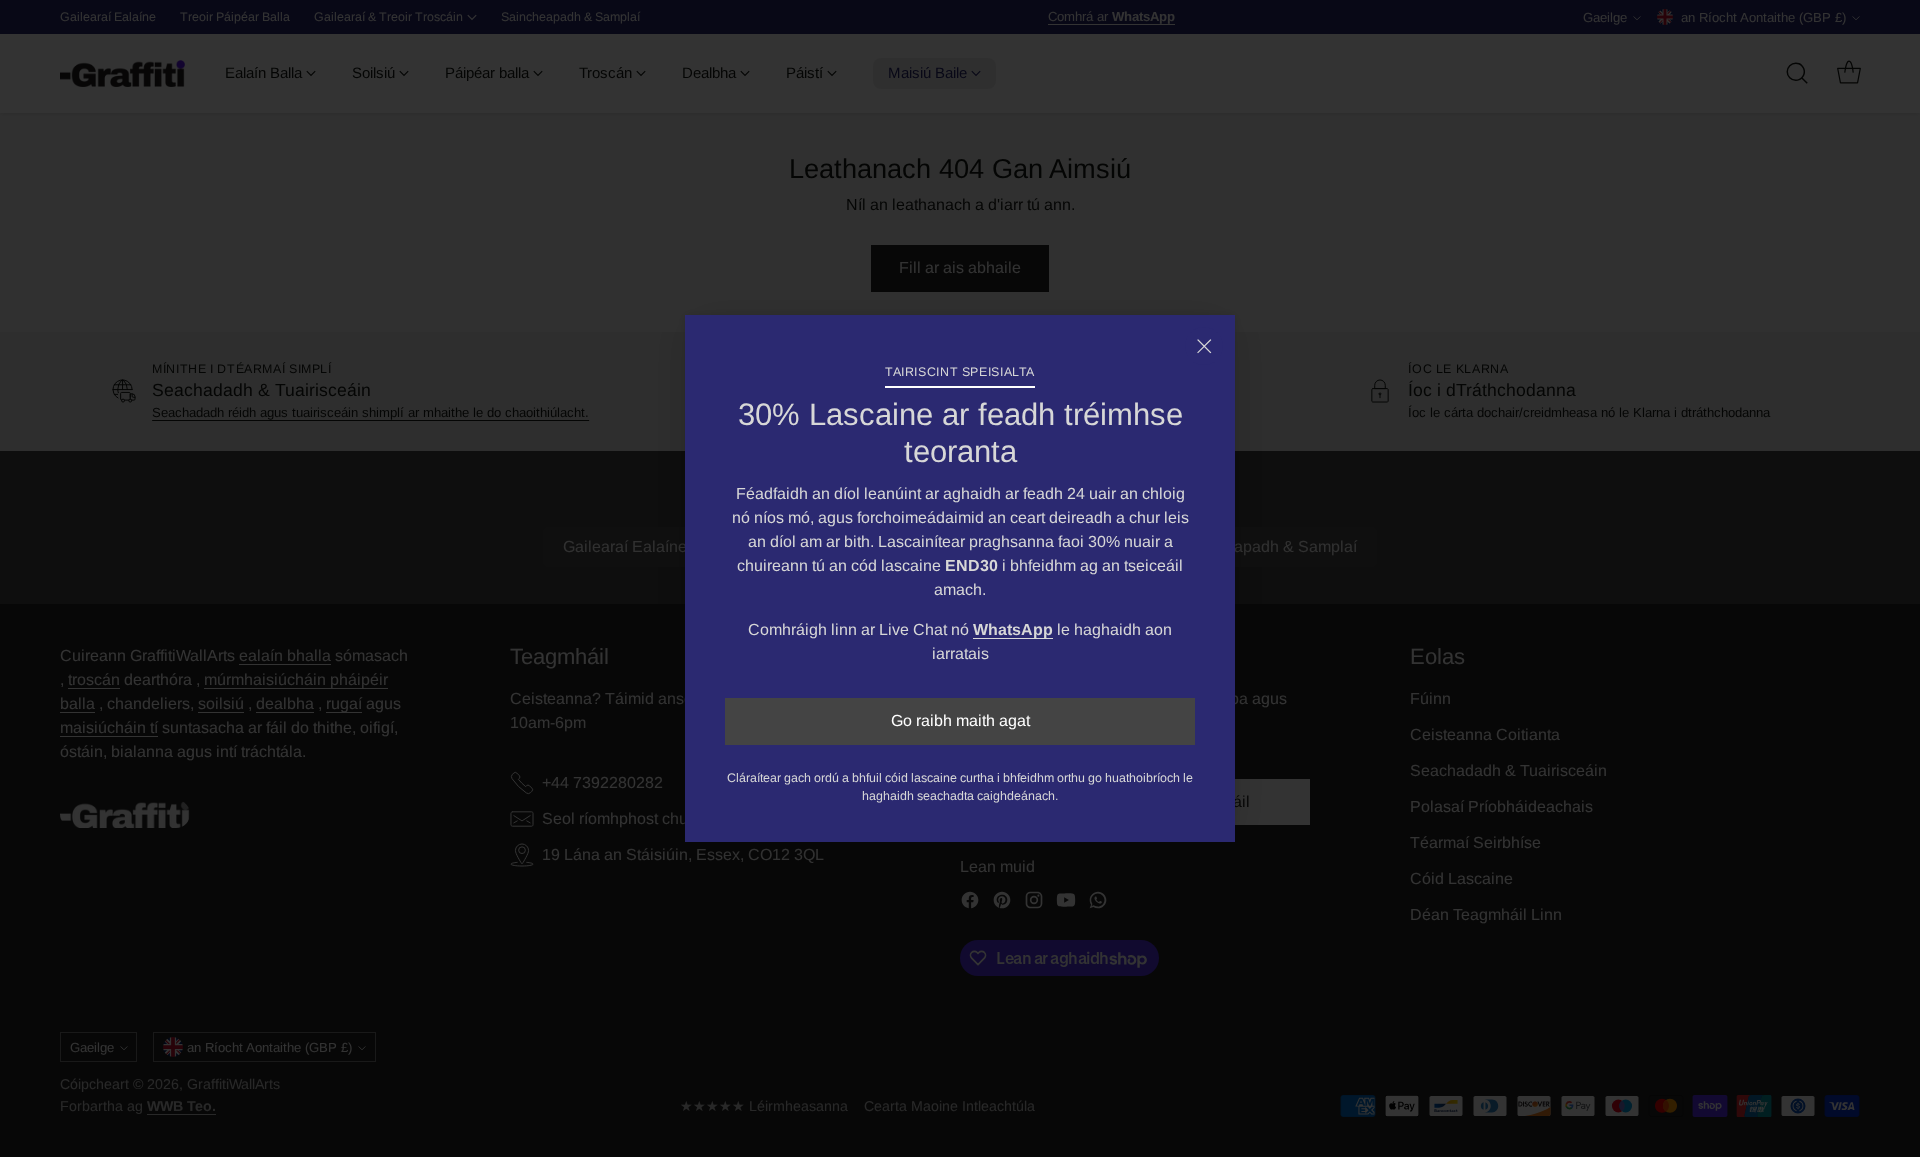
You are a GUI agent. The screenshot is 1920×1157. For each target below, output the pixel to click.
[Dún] (1204, 346)
